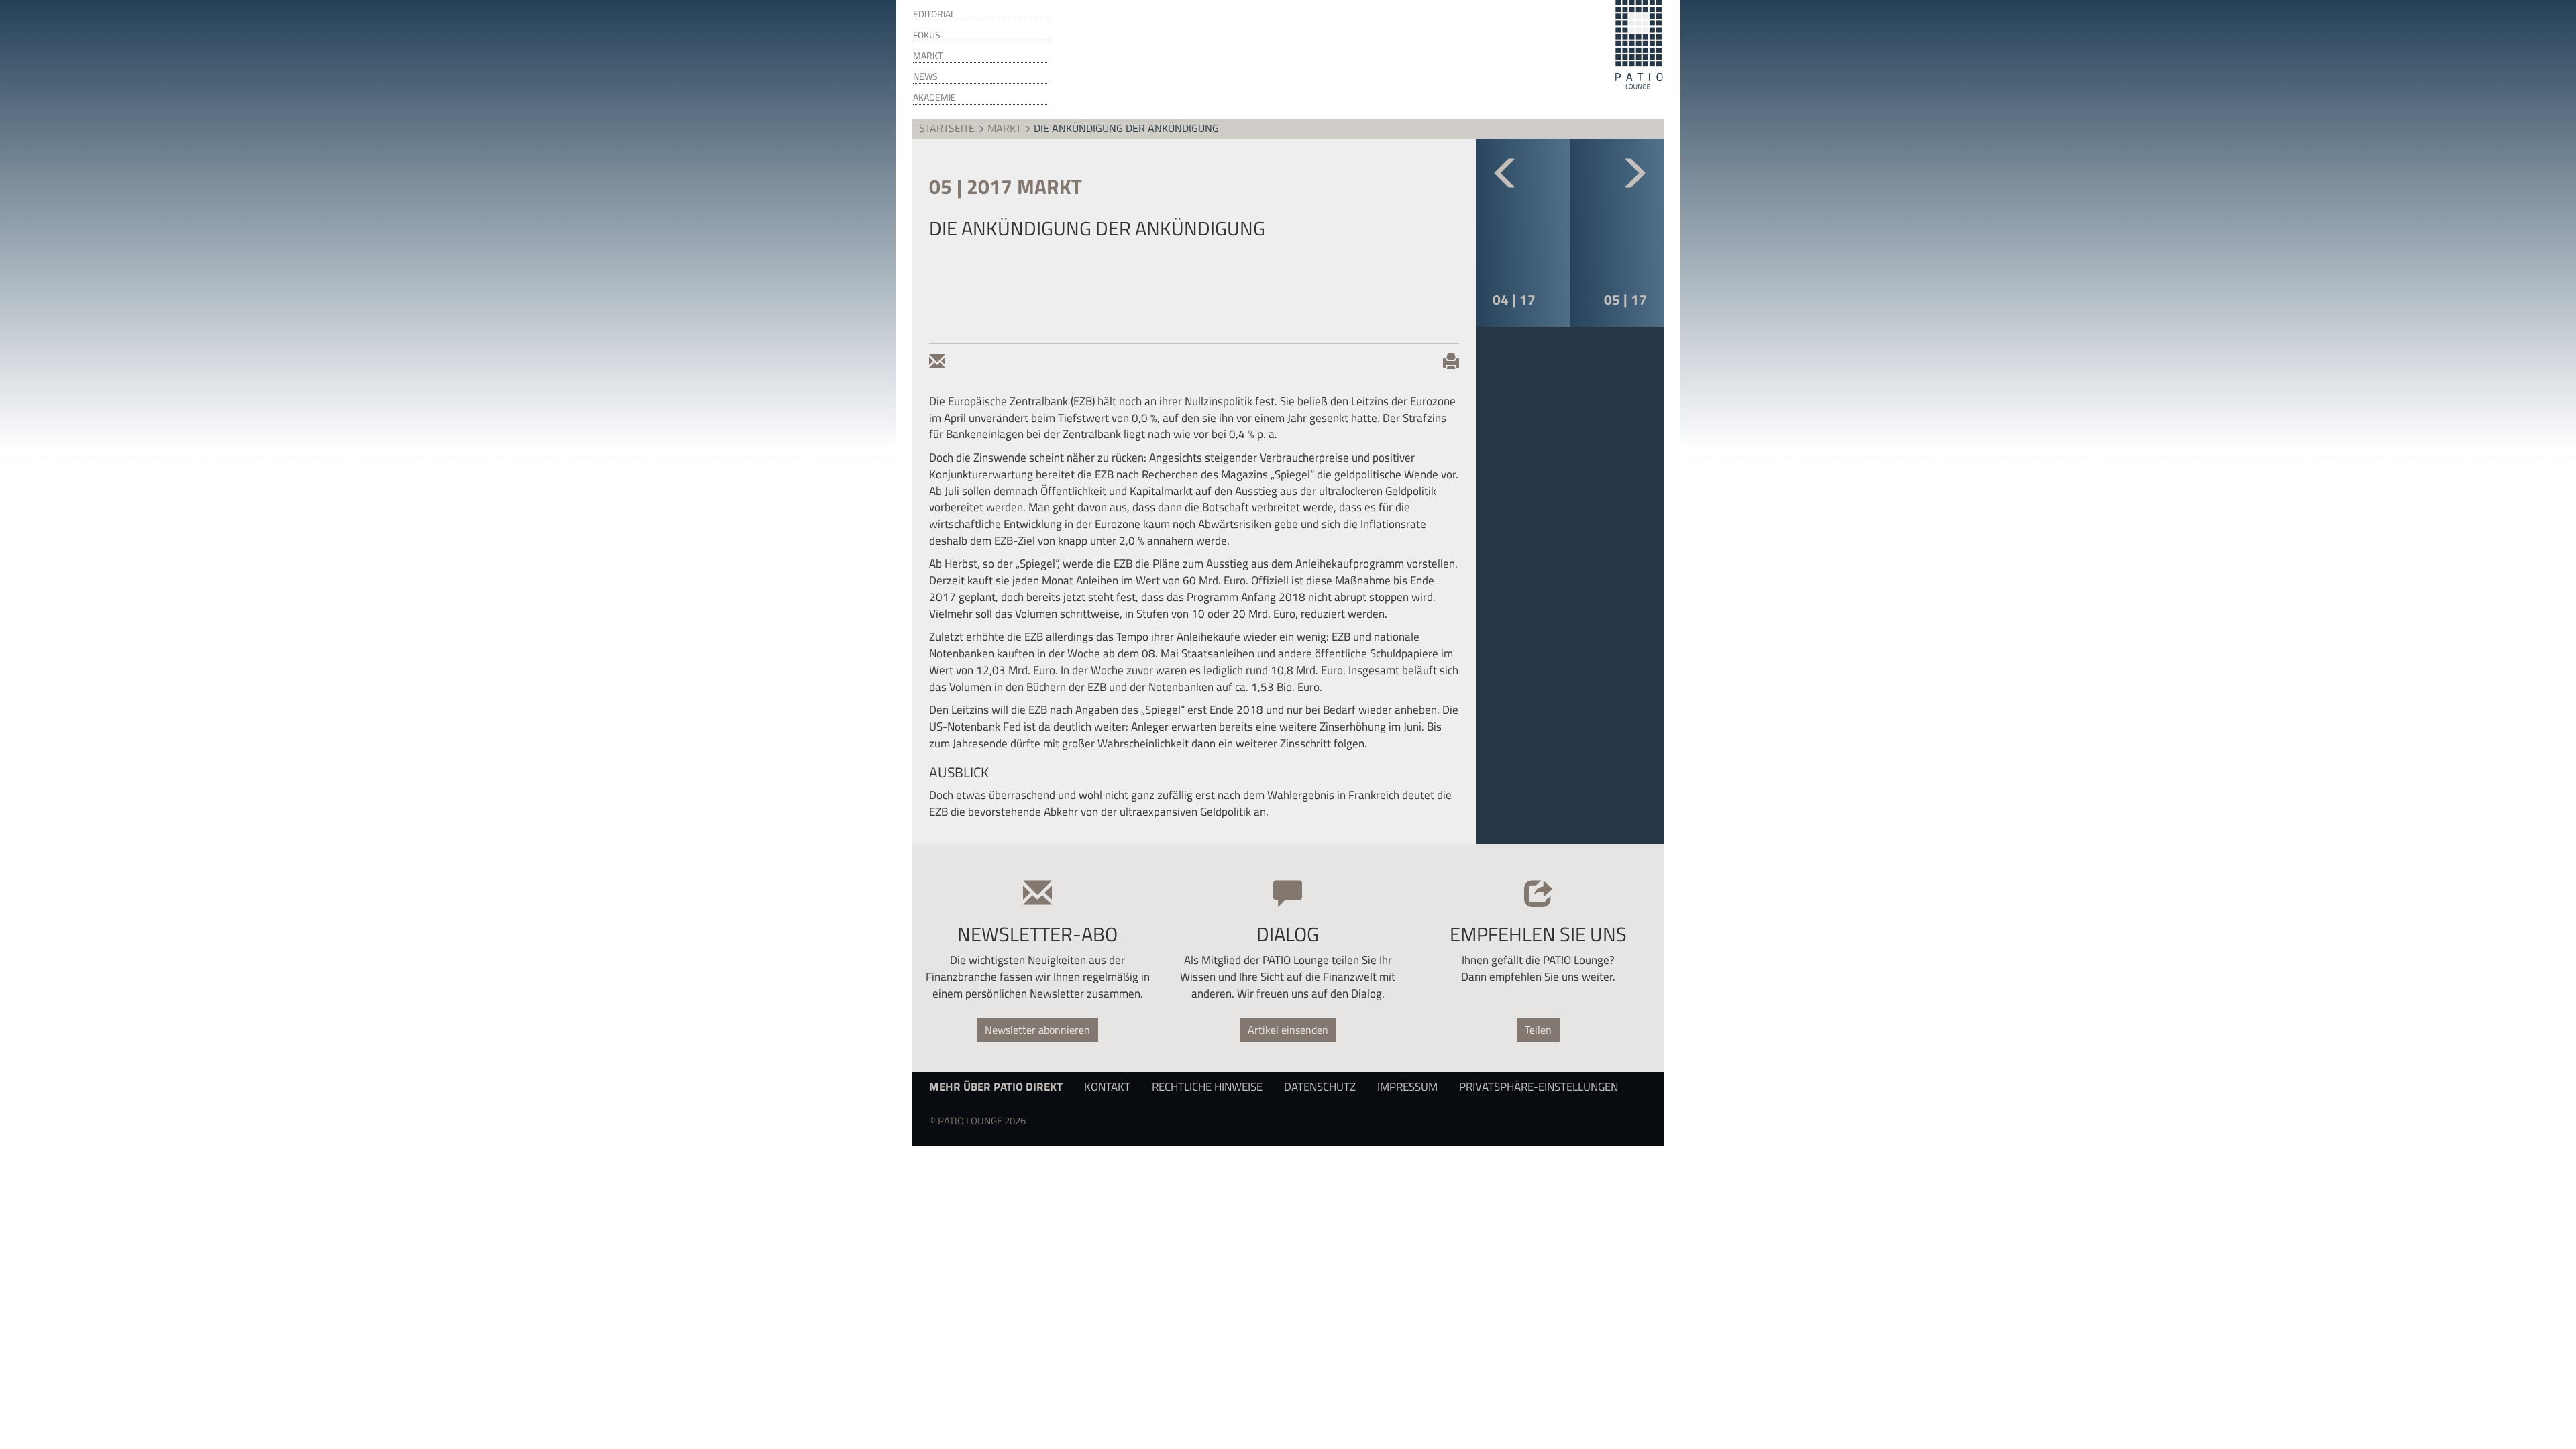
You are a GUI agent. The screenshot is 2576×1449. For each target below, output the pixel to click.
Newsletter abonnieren (1037, 1030)
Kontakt (1107, 1086)
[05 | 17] (1617, 185)
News (925, 76)
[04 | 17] (1523, 185)
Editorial (934, 14)
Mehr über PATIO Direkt (996, 1086)
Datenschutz (1320, 1086)
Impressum (1407, 1086)
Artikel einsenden (1288, 1030)
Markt (928, 56)
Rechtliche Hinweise (1207, 1086)
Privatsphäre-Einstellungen (1539, 1086)
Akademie (934, 97)
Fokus (927, 35)
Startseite (947, 128)
